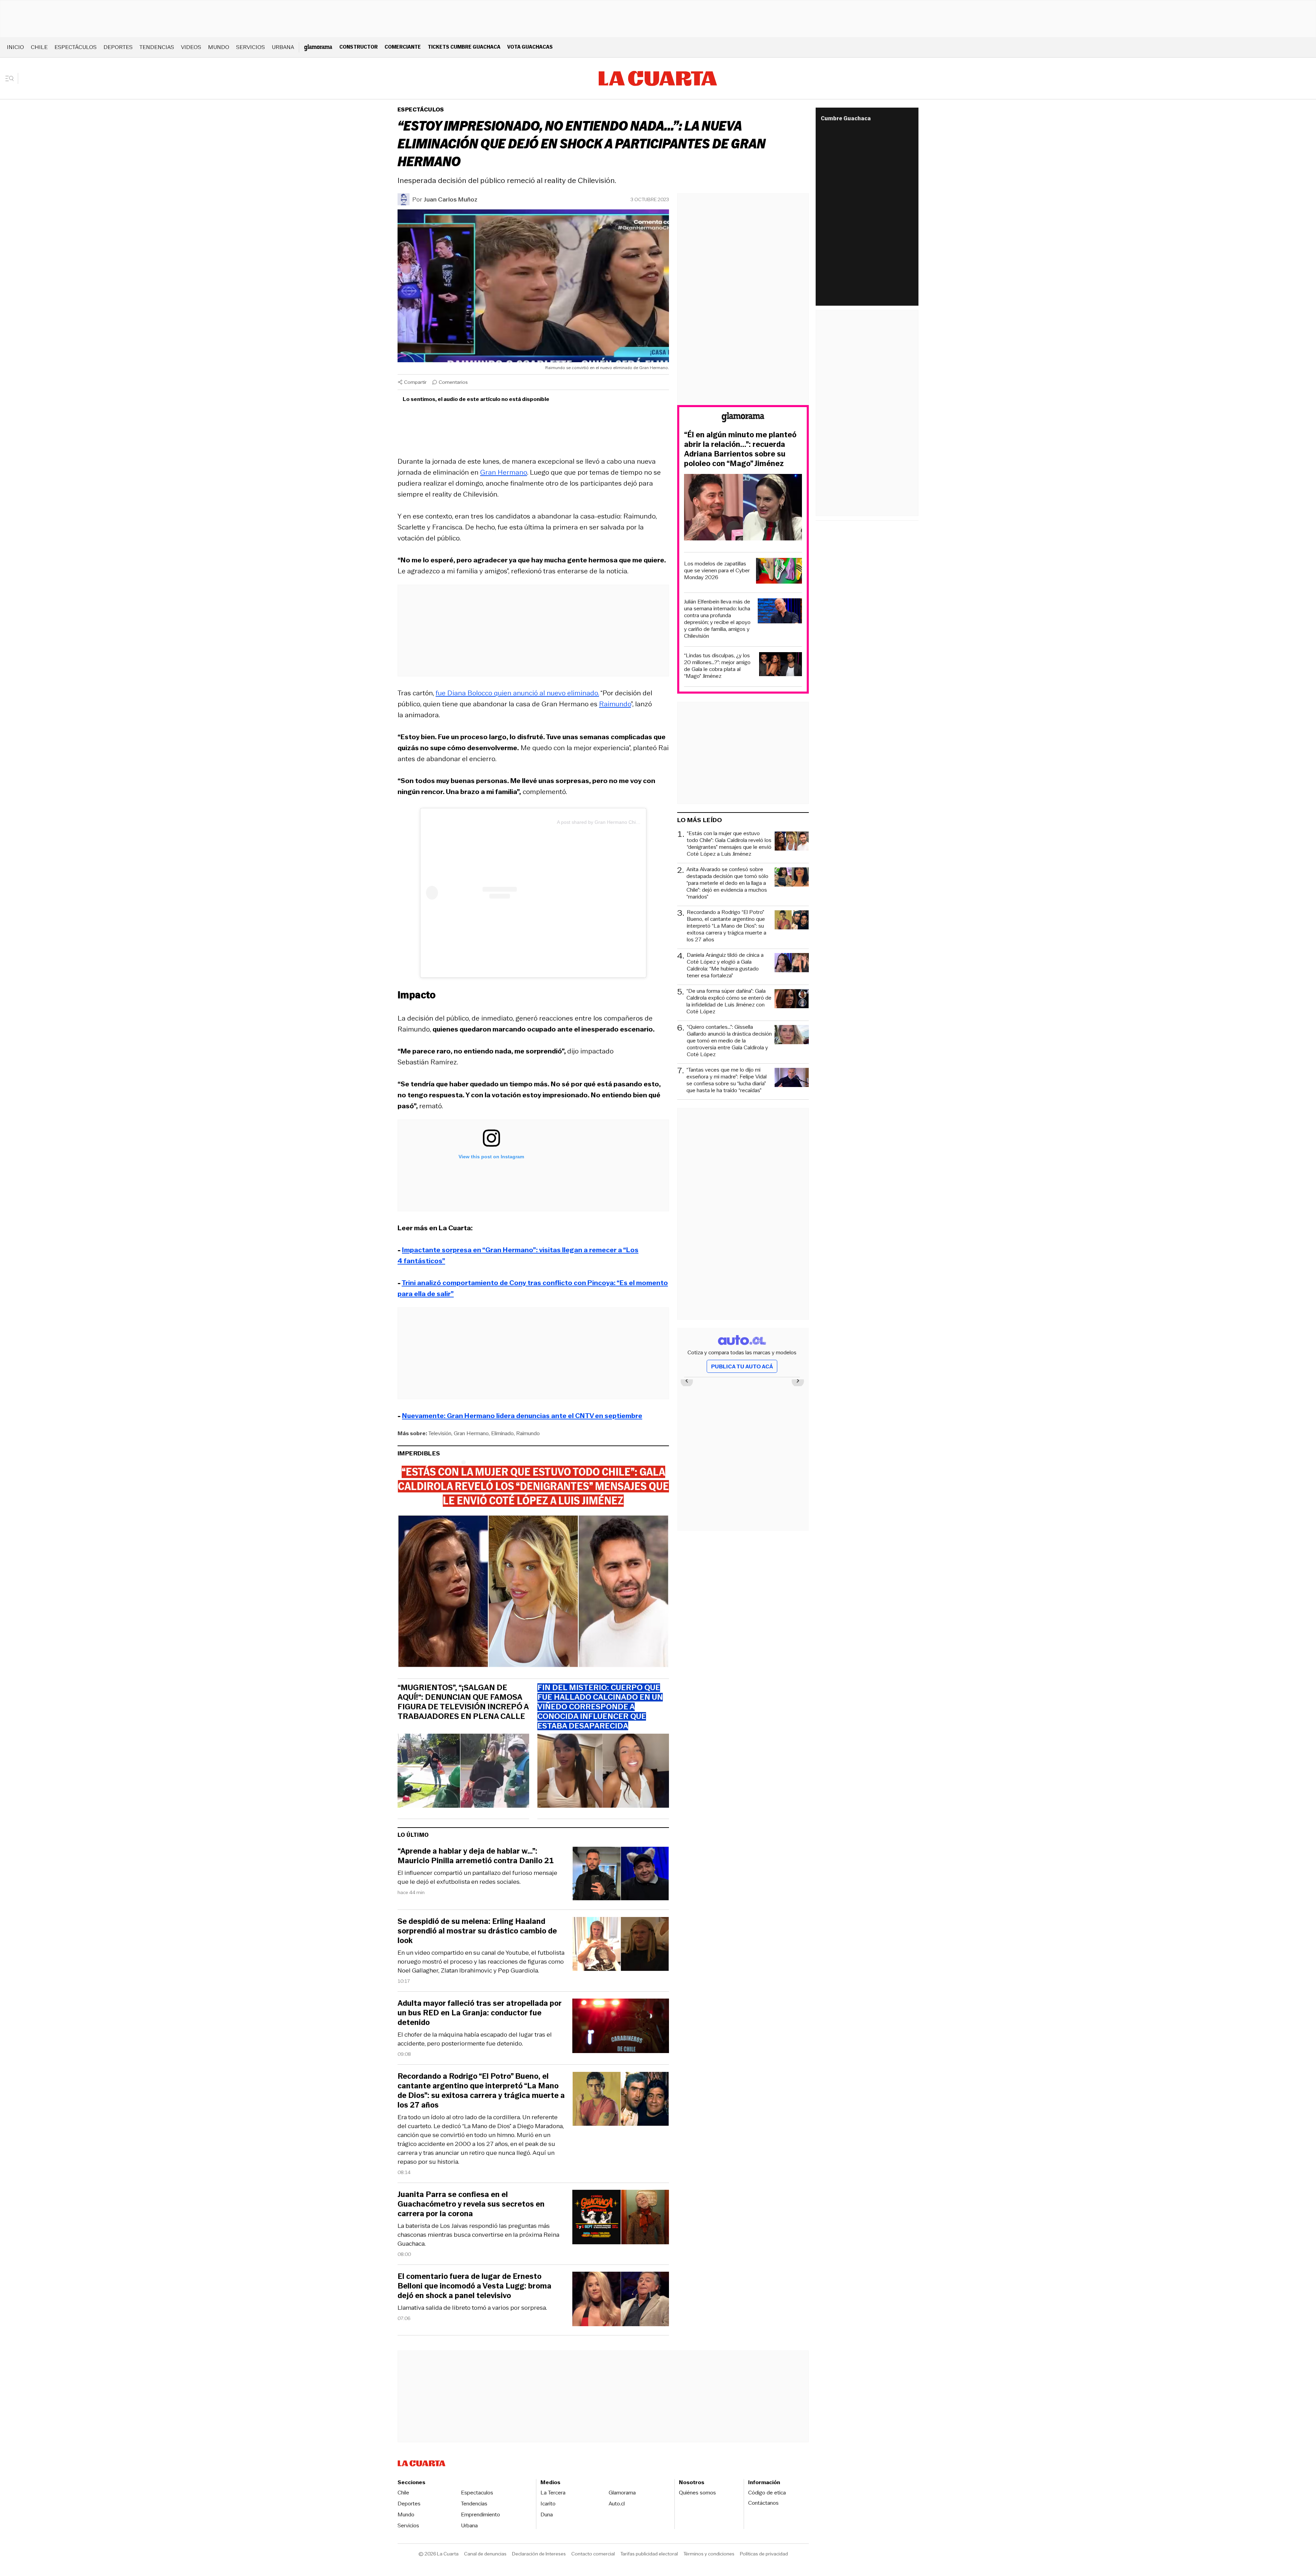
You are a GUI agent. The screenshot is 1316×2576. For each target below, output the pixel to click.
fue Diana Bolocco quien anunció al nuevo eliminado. (517, 693)
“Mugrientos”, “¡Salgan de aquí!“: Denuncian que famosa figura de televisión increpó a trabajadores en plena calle (463, 1702)
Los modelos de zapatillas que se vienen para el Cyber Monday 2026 (717, 571)
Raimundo (615, 704)
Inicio (15, 47)
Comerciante (403, 47)
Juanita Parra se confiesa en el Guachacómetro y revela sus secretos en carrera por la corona (471, 2204)
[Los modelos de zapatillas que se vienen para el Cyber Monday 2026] (779, 572)
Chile (39, 47)
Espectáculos (76, 47)
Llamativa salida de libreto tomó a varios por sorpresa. (472, 2308)
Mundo (219, 47)
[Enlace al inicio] (743, 418)
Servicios (251, 47)
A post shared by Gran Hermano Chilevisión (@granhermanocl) (626, 822)
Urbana (283, 47)
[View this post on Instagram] (491, 893)
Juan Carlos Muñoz (450, 199)
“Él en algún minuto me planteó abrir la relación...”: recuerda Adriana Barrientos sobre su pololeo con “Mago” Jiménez (740, 449)
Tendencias (157, 47)
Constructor (358, 47)
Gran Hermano (504, 472)
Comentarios (453, 382)
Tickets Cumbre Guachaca (464, 47)
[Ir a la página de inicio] (658, 78)
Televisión (440, 1433)
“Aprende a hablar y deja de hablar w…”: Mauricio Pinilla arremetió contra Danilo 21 (476, 1856)
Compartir (415, 382)
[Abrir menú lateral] (12, 78)
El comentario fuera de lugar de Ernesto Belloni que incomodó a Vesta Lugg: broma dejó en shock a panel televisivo (474, 2286)
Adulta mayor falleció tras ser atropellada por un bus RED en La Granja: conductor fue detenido (480, 2013)
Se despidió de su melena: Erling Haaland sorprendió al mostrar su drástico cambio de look (477, 1931)
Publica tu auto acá (742, 1366)
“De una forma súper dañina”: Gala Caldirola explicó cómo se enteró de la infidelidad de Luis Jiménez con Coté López (729, 1001)
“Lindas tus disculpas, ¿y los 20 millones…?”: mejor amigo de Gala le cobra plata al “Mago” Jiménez (717, 666)
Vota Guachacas (530, 47)
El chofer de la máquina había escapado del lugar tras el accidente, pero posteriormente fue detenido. (475, 2039)
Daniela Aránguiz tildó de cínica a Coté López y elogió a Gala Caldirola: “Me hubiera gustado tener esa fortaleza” (725, 965)
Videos (191, 47)
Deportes (118, 47)
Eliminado (502, 1433)
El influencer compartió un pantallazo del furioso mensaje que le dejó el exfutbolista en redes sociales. (477, 1877)
